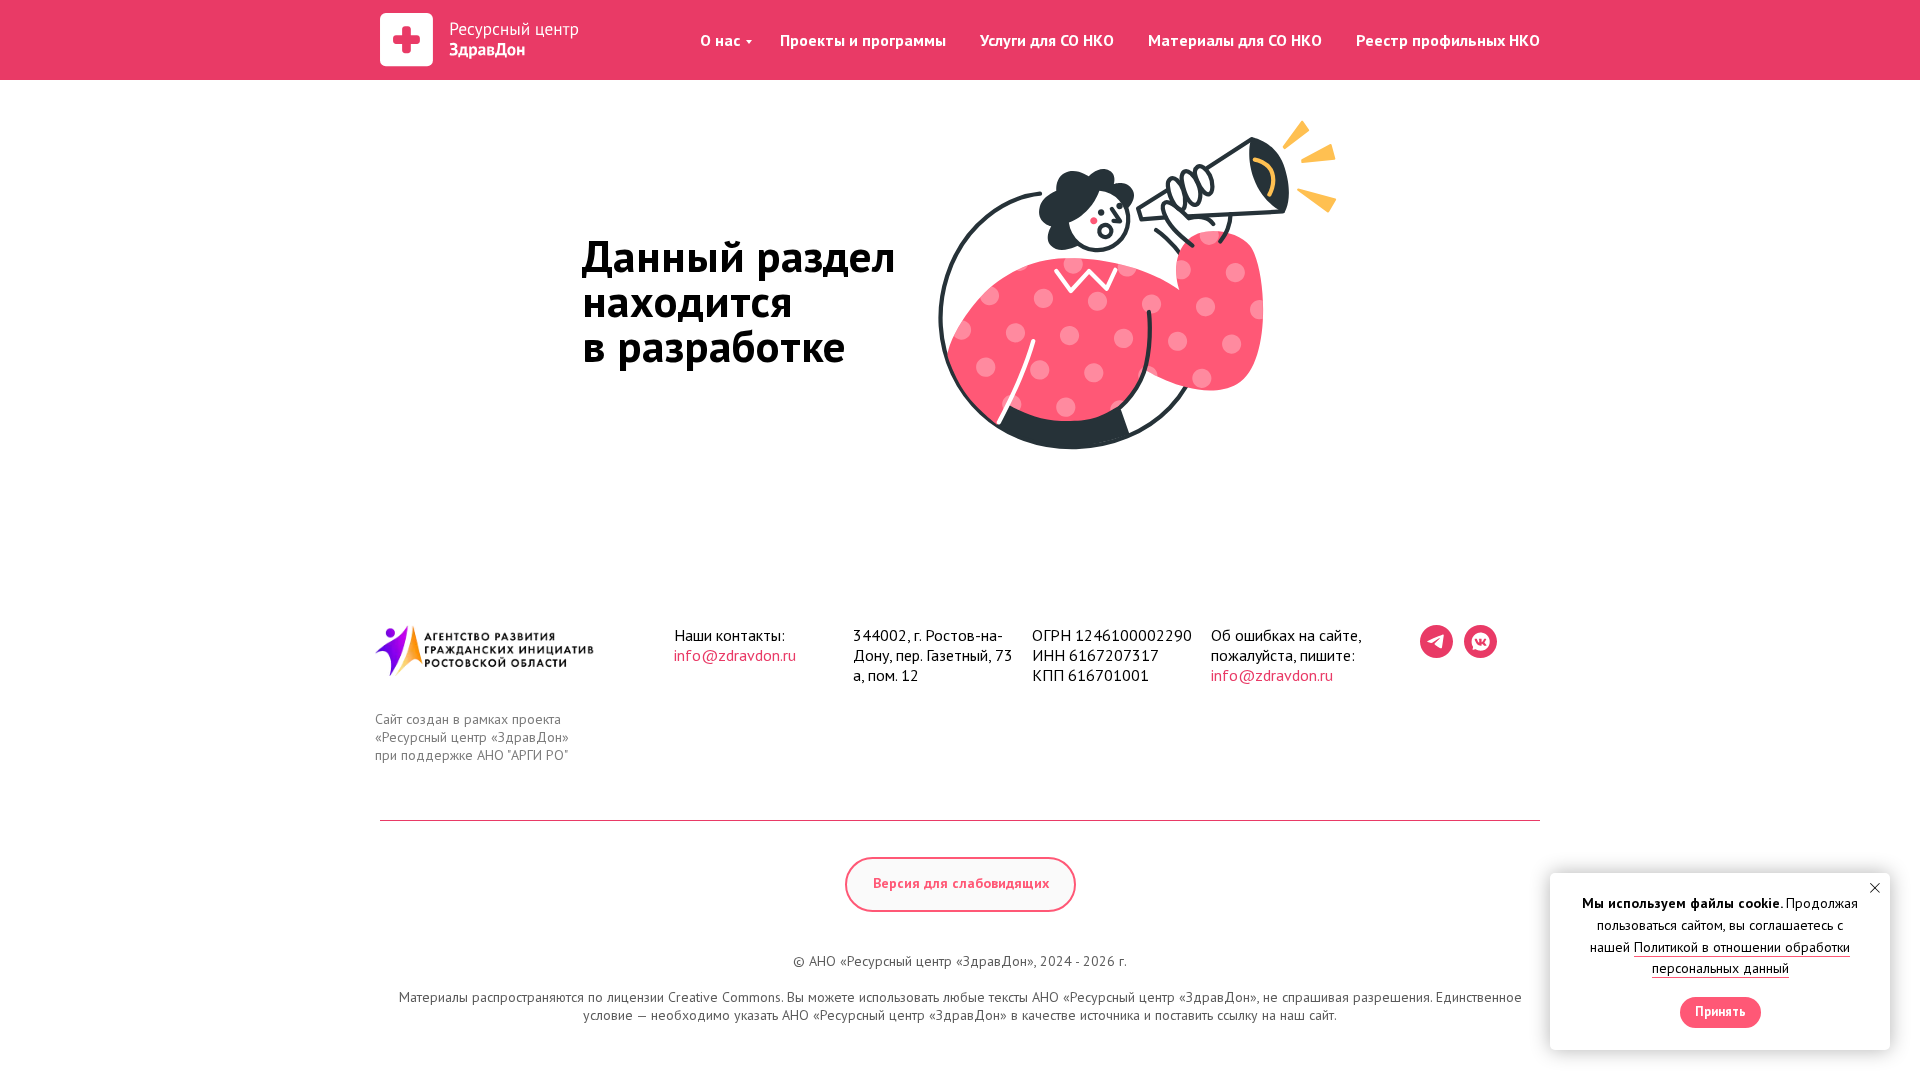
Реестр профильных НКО (1448, 40)
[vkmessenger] (1480, 652)
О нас (720, 40)
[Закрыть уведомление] (1875, 888)
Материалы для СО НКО (1235, 40)
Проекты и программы (863, 40)
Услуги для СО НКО (1047, 40)
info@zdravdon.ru (735, 655)
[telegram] (1436, 652)
